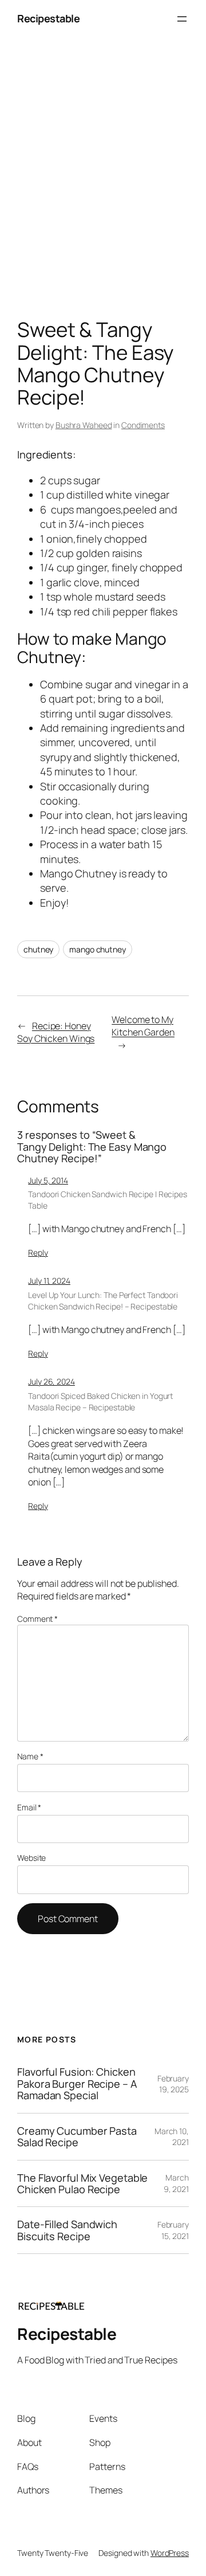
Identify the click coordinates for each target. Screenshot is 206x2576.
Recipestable (48, 18)
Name (30, 1756)
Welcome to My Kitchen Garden (143, 1026)
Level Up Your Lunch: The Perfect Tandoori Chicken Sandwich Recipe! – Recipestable (103, 1301)
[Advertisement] (103, 181)
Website (31, 1858)
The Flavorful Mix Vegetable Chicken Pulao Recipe (82, 2184)
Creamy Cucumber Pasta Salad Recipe (77, 2137)
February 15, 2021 (173, 2230)
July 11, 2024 (49, 1281)
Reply (38, 1252)
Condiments (143, 425)
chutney (38, 949)
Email (29, 1807)
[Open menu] (182, 19)
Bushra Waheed (84, 425)
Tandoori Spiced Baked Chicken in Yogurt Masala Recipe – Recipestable (100, 1401)
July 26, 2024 (51, 1381)
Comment (37, 1619)
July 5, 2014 (48, 1180)
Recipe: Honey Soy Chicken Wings (56, 1032)
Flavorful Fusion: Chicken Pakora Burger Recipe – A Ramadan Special (77, 2083)
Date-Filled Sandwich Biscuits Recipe (67, 2230)
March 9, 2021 (176, 2183)
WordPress (170, 2553)
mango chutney (98, 949)
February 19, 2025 (173, 2084)
